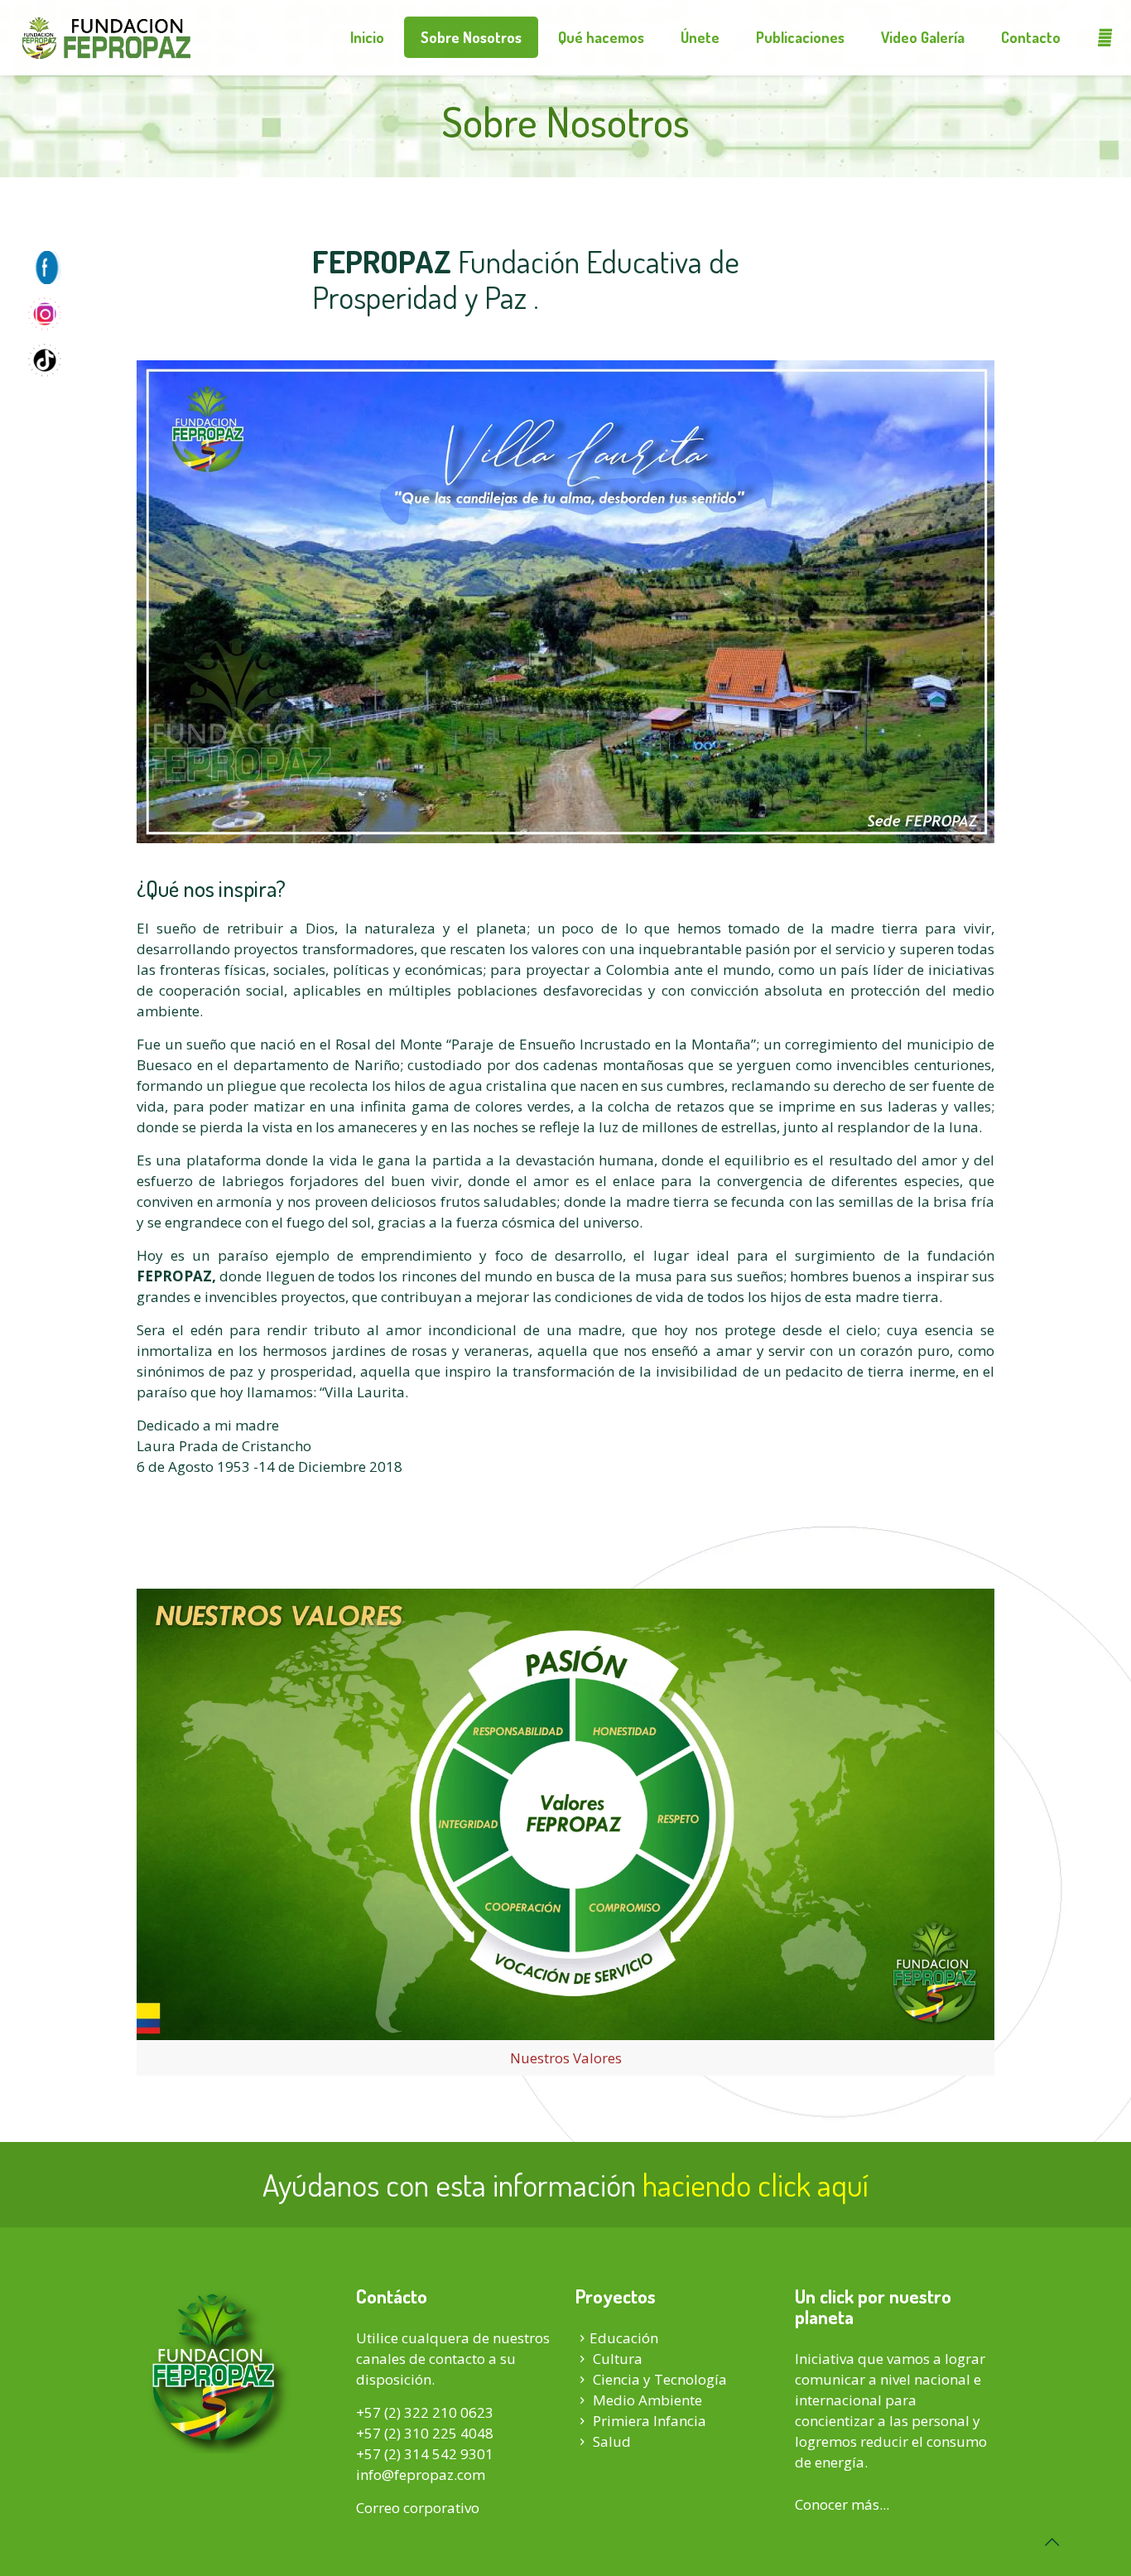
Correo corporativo (418, 2508)
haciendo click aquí (756, 2184)
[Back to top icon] (1052, 2542)
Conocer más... (842, 2504)
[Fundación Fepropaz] (106, 37)
